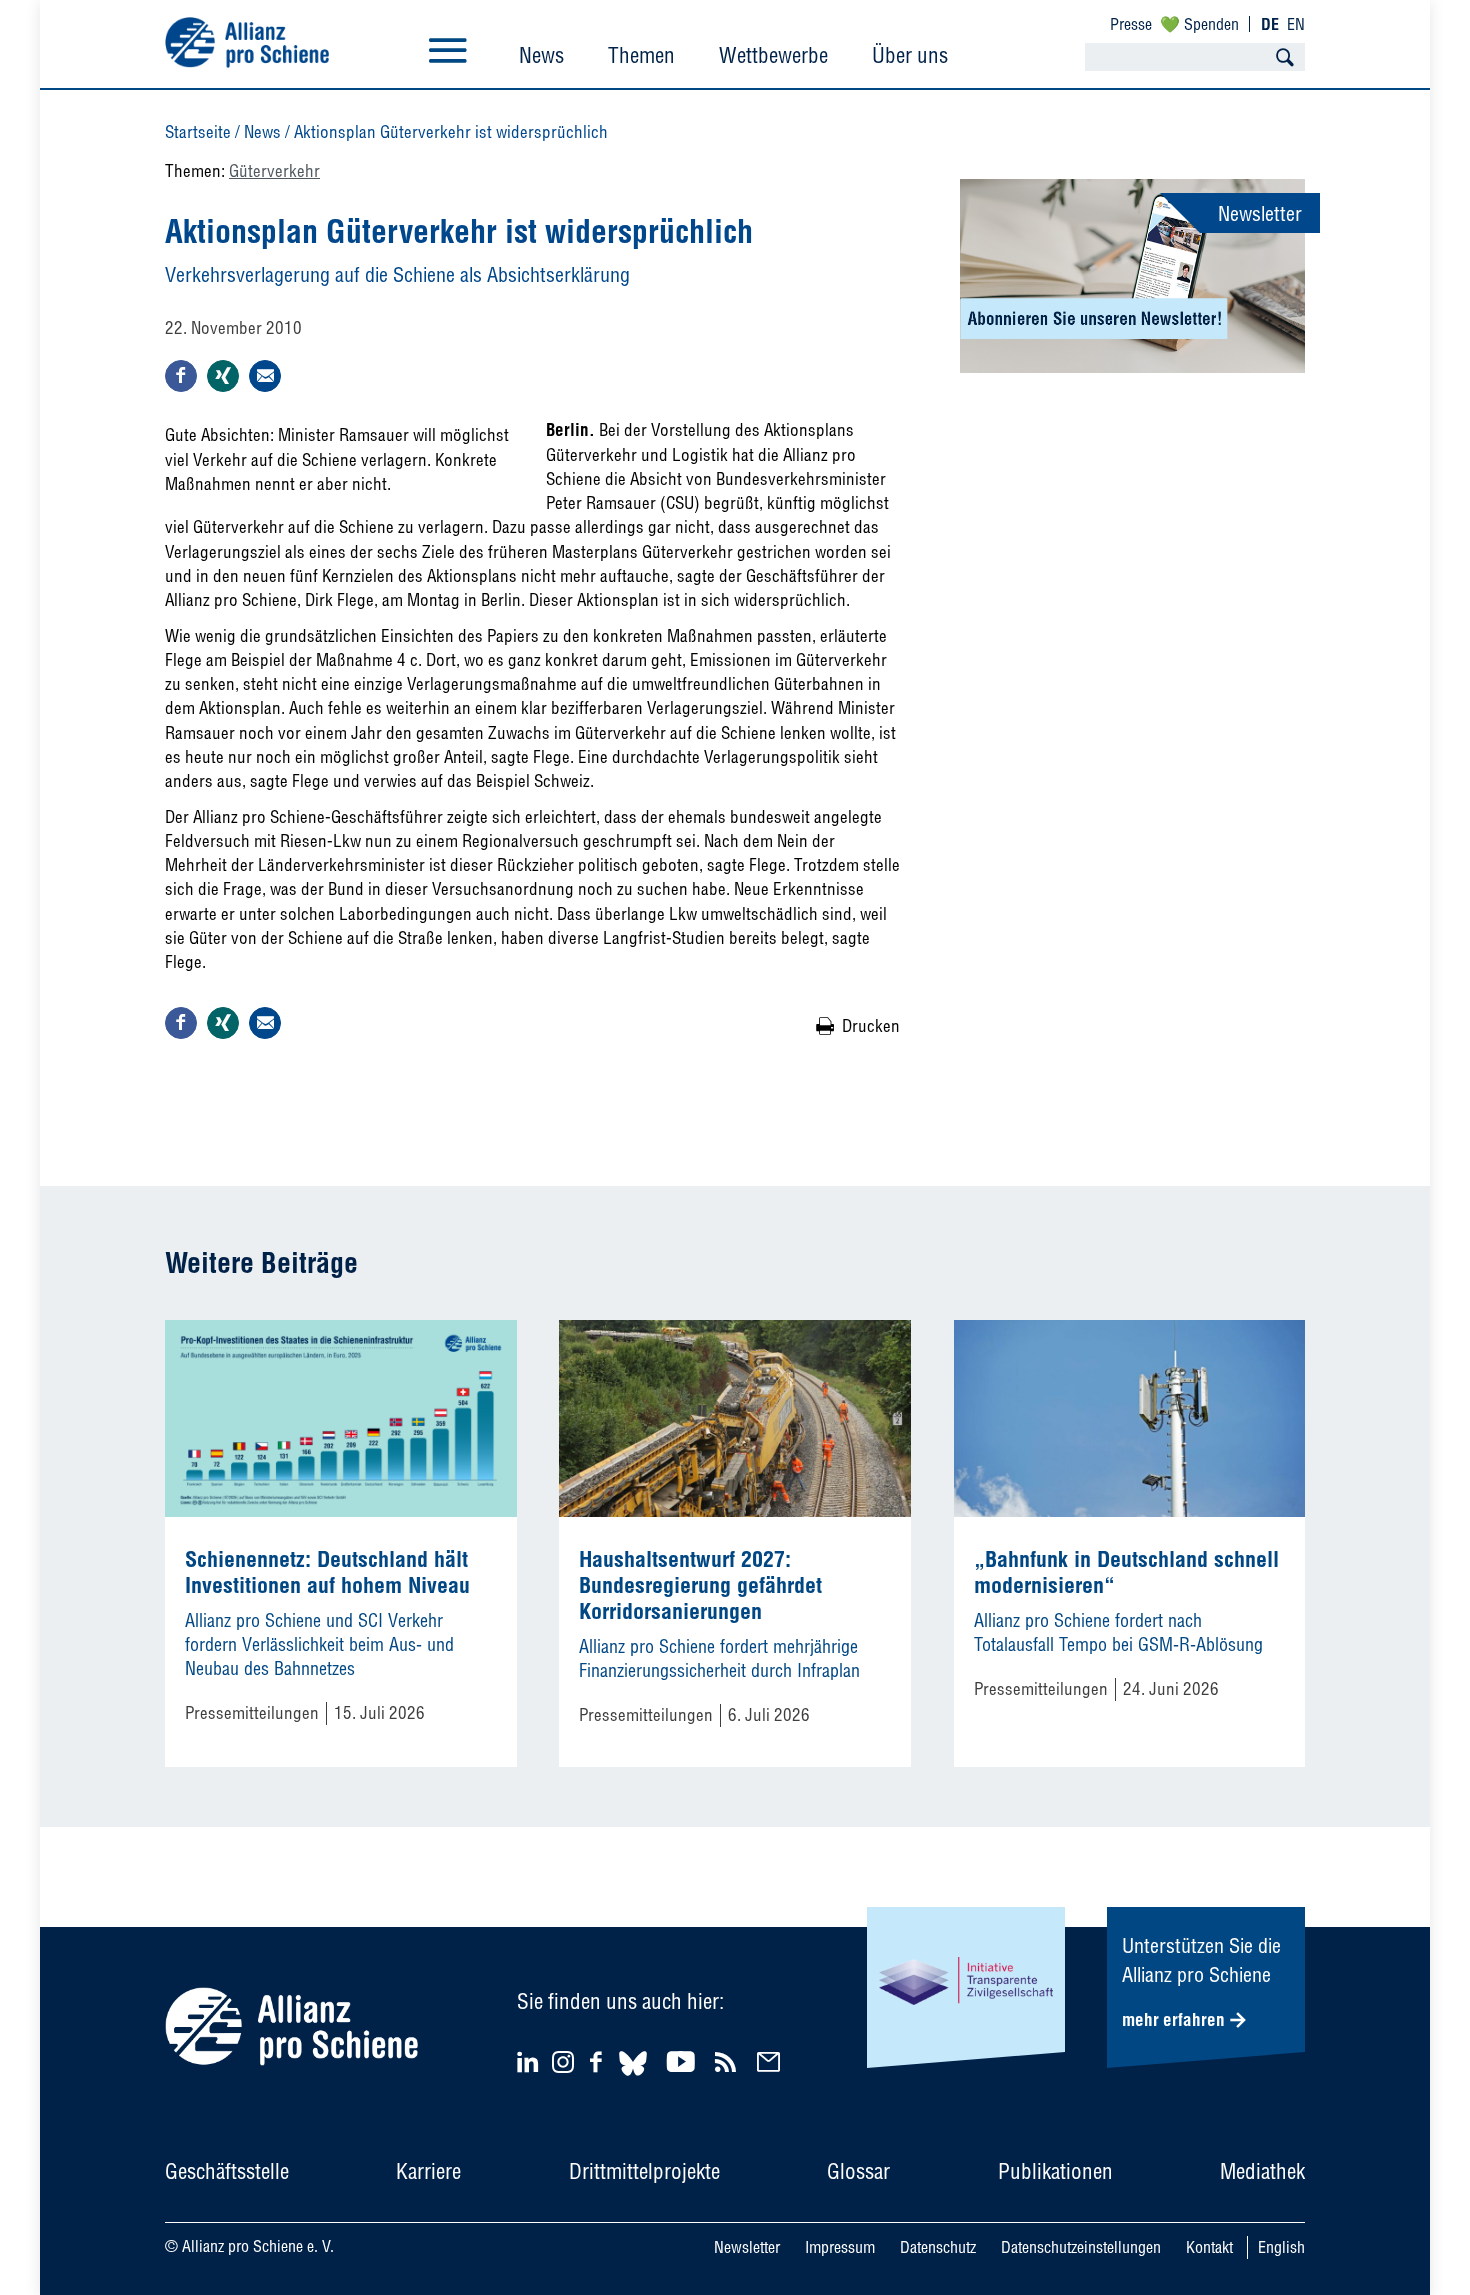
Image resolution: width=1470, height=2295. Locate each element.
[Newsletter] (771, 2061)
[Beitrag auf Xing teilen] (223, 376)
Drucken (871, 1025)
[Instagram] (563, 2066)
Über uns (910, 55)
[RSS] (728, 2061)
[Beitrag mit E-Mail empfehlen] (265, 376)
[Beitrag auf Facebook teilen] (181, 376)
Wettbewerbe (773, 55)
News (541, 55)
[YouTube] (683, 2061)
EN (1296, 24)
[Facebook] (599, 2061)
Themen (641, 55)
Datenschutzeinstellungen (1081, 2247)
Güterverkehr (274, 170)
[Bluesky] (633, 2078)
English (1281, 2247)
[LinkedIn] (530, 2061)
